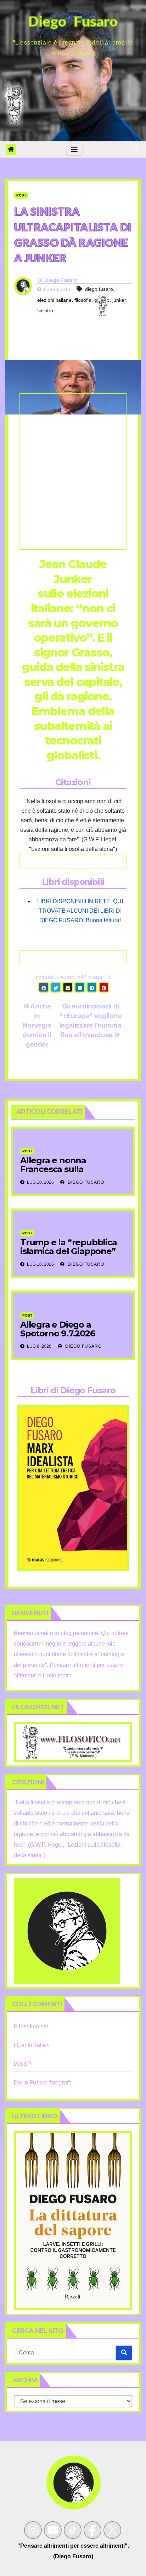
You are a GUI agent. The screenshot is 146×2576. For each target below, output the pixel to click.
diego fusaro (99, 289)
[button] (135, 149)
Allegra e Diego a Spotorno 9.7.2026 (58, 1329)
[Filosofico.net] (73, 1742)
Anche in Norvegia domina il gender (37, 1025)
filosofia (83, 300)
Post (21, 195)
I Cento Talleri (32, 2045)
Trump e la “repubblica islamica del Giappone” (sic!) (69, 1251)
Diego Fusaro (61, 280)
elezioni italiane (54, 300)
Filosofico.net (31, 2026)
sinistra (45, 311)
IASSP (23, 2064)
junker (119, 300)
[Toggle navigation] (74, 149)
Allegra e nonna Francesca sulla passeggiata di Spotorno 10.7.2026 (71, 1174)
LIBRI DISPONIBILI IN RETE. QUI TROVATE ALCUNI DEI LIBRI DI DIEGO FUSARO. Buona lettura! (80, 911)
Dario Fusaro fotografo (43, 2083)
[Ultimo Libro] (73, 2220)
